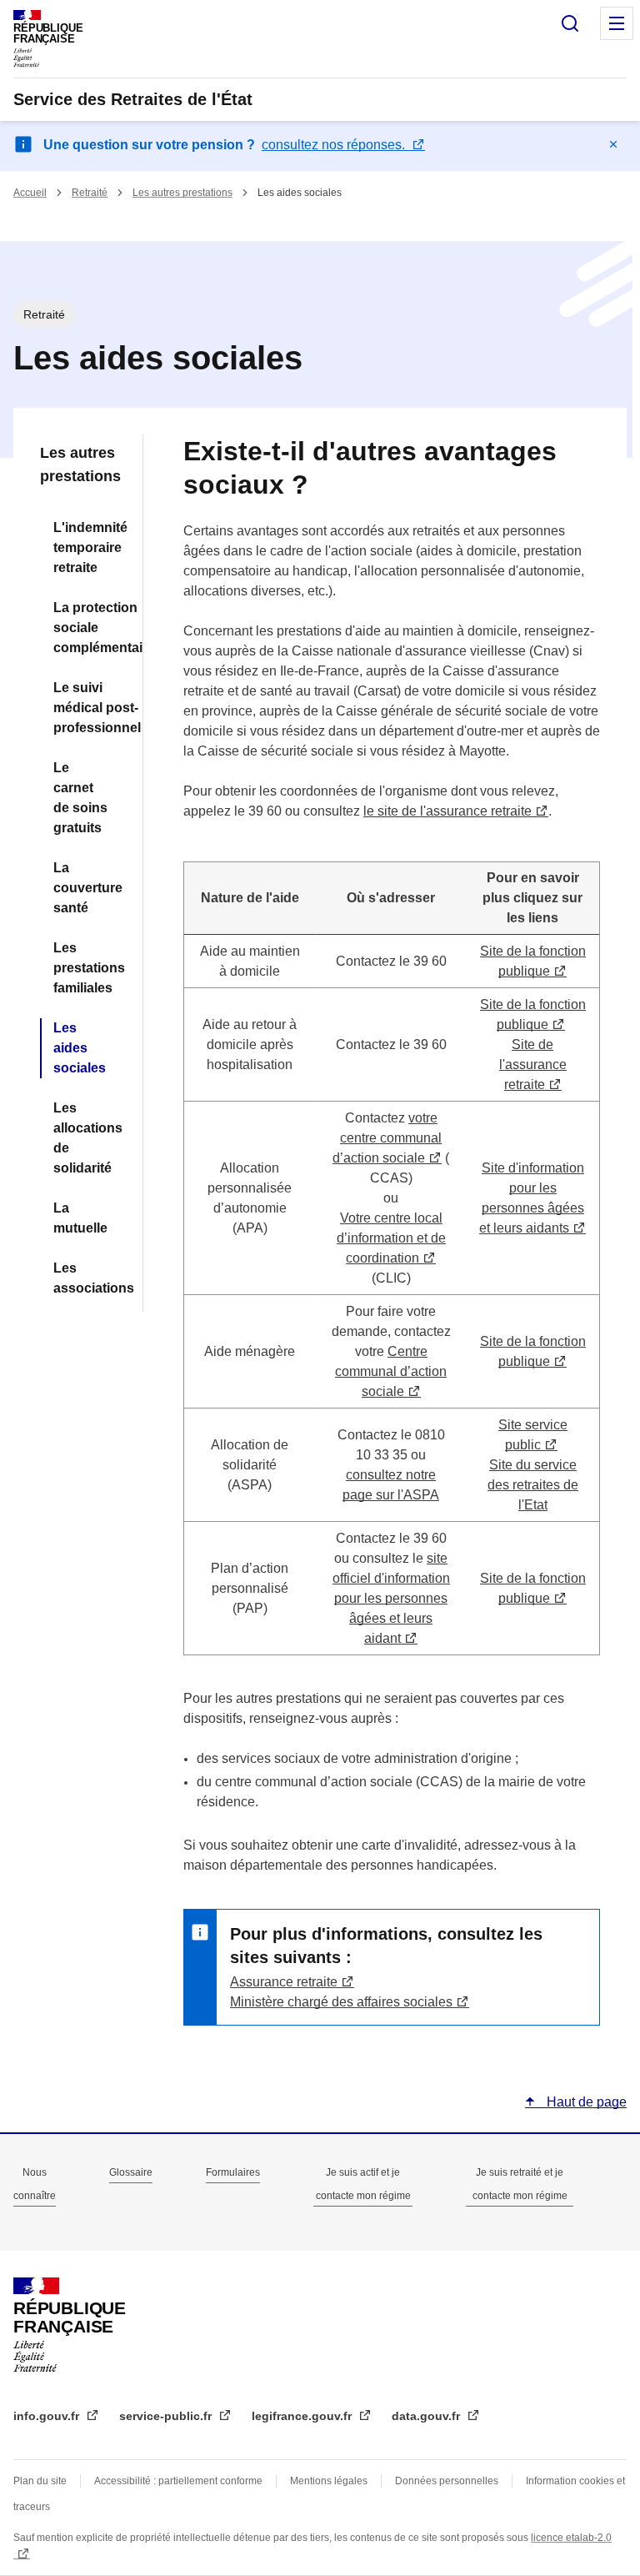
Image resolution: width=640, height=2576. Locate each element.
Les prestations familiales (88, 968)
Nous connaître (35, 2184)
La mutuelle (80, 1218)
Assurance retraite (284, 1982)
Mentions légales (329, 2481)
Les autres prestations (182, 193)
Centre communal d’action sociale (391, 1371)
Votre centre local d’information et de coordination (391, 1238)
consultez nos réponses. (335, 145)
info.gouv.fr (48, 2416)
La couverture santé (88, 888)
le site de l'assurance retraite (447, 811)
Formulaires (233, 2172)
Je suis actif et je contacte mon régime (363, 2184)
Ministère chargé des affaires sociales (341, 2002)
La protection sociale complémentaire (88, 628)
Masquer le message (613, 144)
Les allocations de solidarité (88, 1138)
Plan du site (40, 2481)
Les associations (88, 1278)
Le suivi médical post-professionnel (88, 708)
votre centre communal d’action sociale (387, 1138)
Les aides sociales (80, 1048)
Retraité (90, 193)
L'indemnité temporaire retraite (88, 547)
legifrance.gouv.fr (303, 2416)
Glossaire (131, 2172)
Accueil (30, 193)
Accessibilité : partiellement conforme (178, 2481)
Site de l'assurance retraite (533, 1065)
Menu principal (617, 23)
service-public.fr (167, 2416)
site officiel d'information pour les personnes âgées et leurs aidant (391, 1598)
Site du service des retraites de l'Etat (533, 1485)
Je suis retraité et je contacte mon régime (520, 2184)
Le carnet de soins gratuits (80, 798)
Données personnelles (447, 2481)
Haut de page (585, 2102)
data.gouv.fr (427, 2416)
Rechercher (570, 23)
